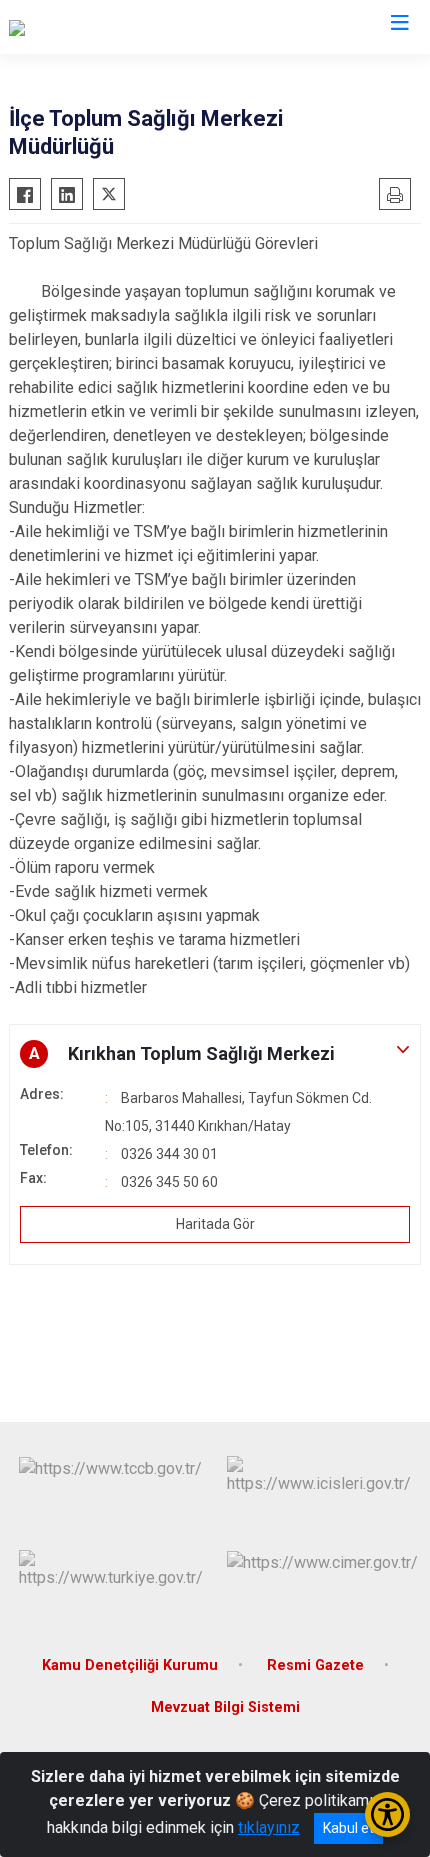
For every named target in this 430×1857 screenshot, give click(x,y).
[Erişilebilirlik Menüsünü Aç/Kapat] (387, 1814)
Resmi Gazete (315, 1665)
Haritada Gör (215, 1224)
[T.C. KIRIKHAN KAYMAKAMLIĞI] (118, 27)
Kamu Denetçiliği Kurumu (130, 1665)
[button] (215, 1054)
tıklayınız (269, 1827)
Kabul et (348, 1828)
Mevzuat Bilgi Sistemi (225, 1707)
